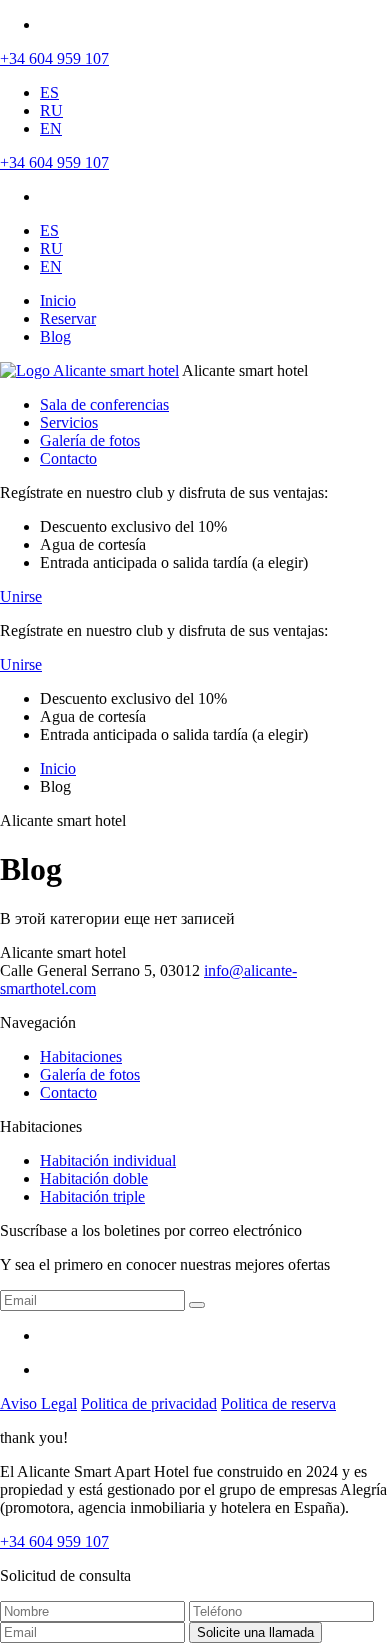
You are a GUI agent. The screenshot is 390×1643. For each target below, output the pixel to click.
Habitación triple (92, 1196)
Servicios (69, 422)
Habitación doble (94, 1178)
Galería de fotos (90, 440)
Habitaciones (81, 1056)
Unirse (21, 596)
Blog (55, 336)
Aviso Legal (38, 1403)
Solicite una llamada (255, 1632)
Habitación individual (108, 1160)
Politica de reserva (278, 1403)
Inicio (58, 300)
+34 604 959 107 (54, 58)
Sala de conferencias (104, 404)
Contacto (68, 458)
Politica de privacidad (149, 1403)
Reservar (68, 318)
